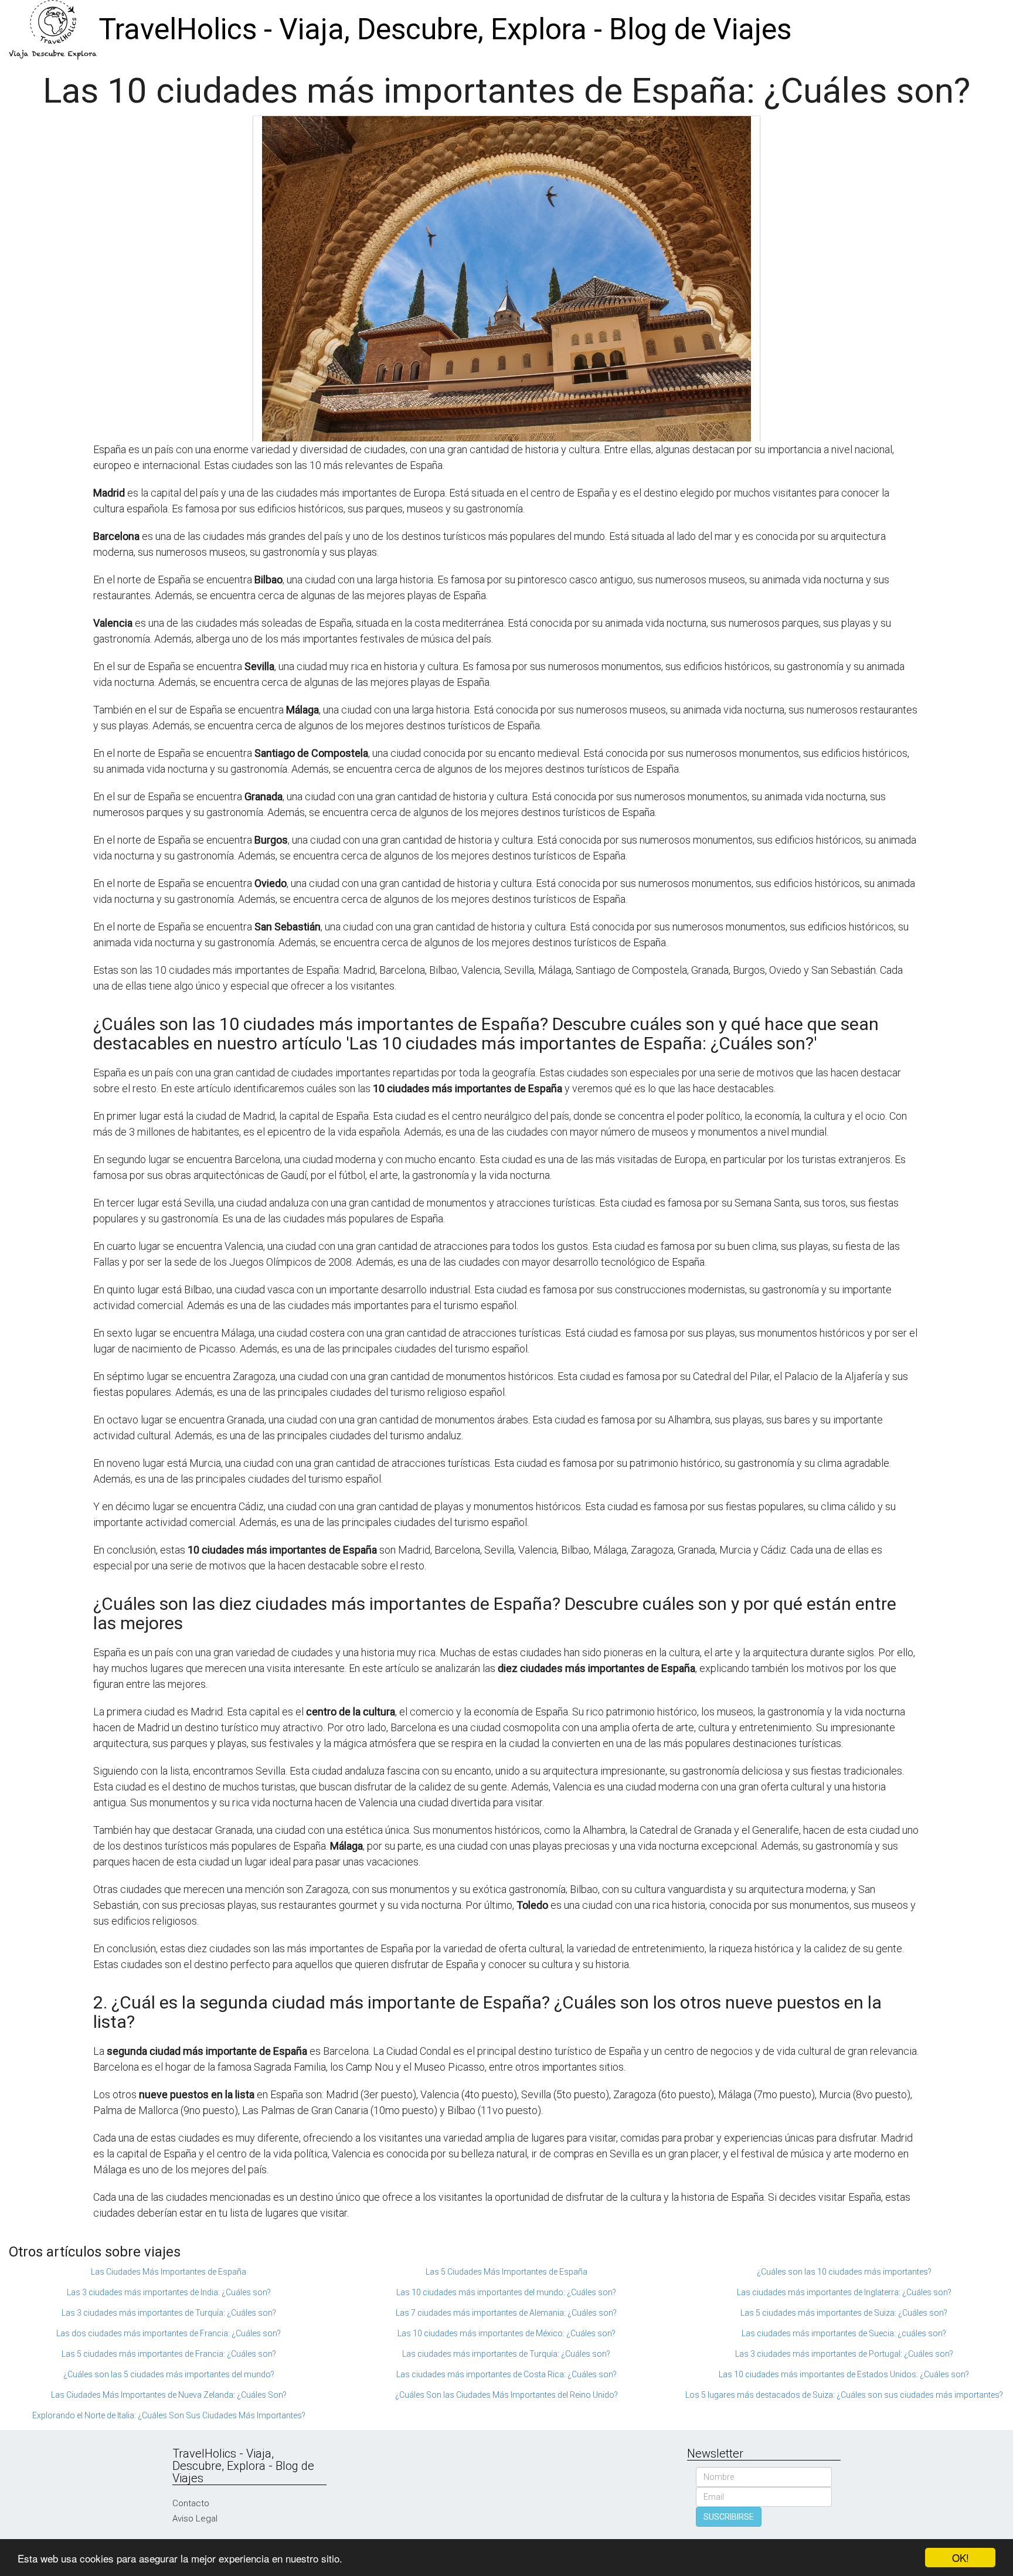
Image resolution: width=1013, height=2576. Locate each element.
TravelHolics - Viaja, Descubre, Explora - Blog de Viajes (445, 29)
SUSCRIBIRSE (729, 2517)
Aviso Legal (195, 2519)
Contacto (191, 2503)
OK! (961, 2558)
